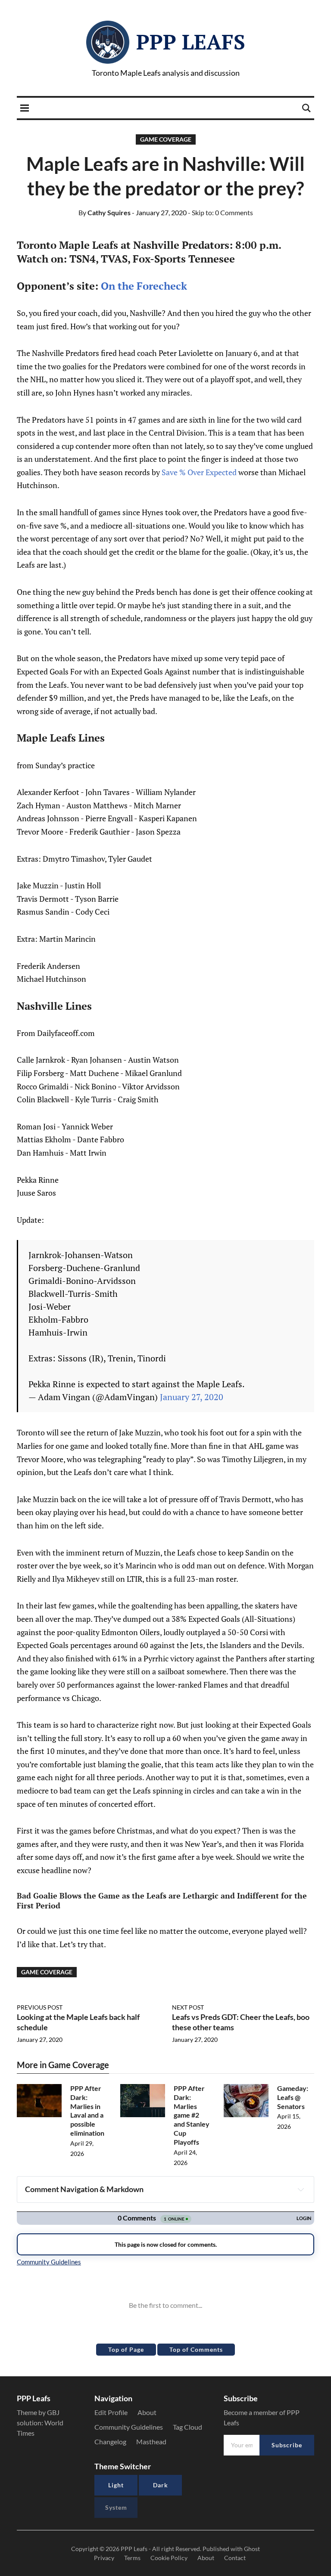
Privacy (104, 2558)
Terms (132, 2558)
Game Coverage (166, 139)
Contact (235, 2558)
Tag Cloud (187, 2427)
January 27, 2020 (192, 1397)
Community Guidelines (129, 2427)
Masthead (151, 2441)
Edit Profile (111, 2412)
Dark (161, 2485)
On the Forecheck (144, 286)
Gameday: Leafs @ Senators (293, 2097)
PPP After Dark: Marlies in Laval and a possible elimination (87, 2111)
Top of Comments (196, 2349)
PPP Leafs (191, 42)
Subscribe (287, 2445)
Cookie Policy (169, 2558)
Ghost (252, 2549)
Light (116, 2485)
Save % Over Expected (200, 472)
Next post (188, 2007)
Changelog (110, 2441)
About (147, 2412)
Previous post (40, 2007)
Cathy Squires (105, 212)
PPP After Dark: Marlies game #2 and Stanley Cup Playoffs (192, 2115)
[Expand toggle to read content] (301, 2189)
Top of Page (126, 2349)
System (116, 2507)
